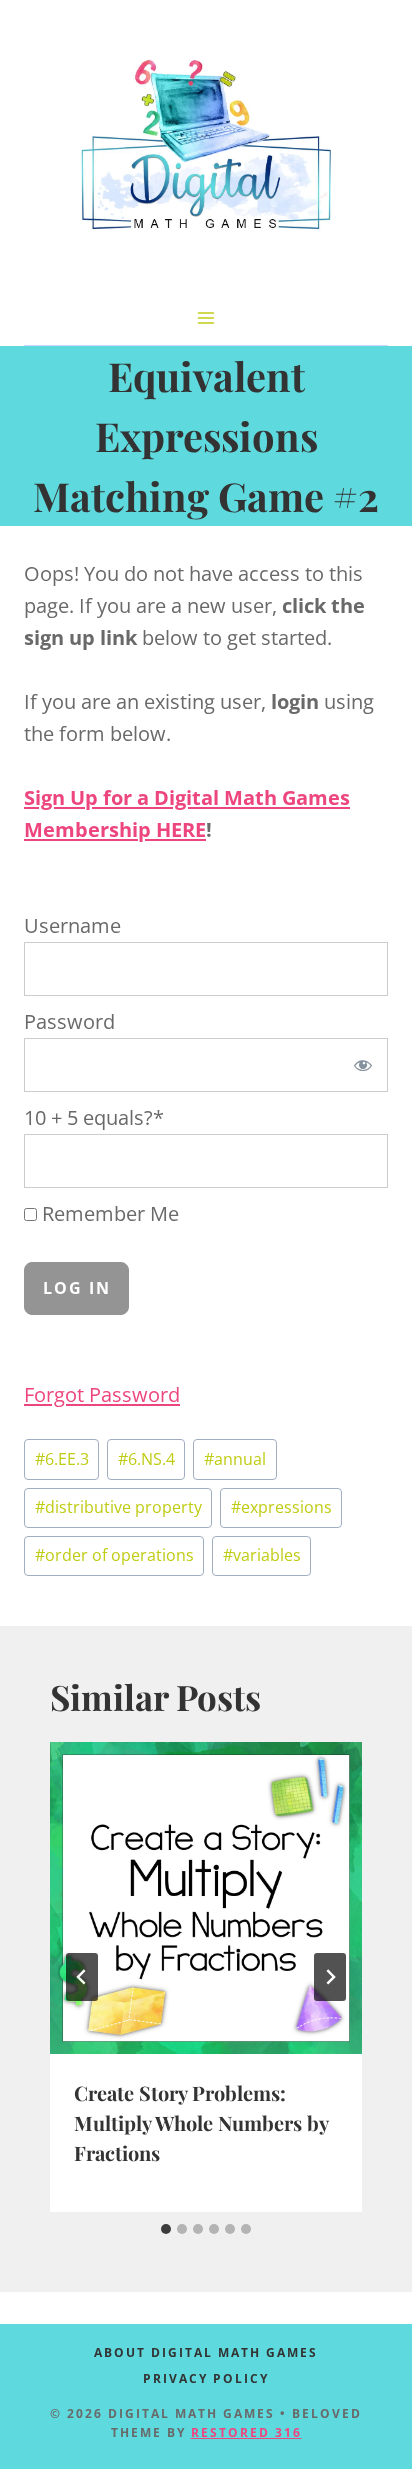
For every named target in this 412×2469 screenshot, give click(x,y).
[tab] (166, 2229)
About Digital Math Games (206, 2352)
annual (235, 1459)
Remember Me (108, 1213)
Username (72, 925)
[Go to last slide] (82, 1977)
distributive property (118, 1507)
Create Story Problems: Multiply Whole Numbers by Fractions (201, 2122)
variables (262, 1555)
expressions (281, 1507)
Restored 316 (246, 2432)
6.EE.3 (62, 1459)
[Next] (330, 1977)
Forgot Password (102, 1394)
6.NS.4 (146, 1459)
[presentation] (206, 1898)
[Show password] (362, 1065)
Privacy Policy (206, 2378)
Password (69, 1021)
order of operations (114, 1555)
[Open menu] (206, 317)
